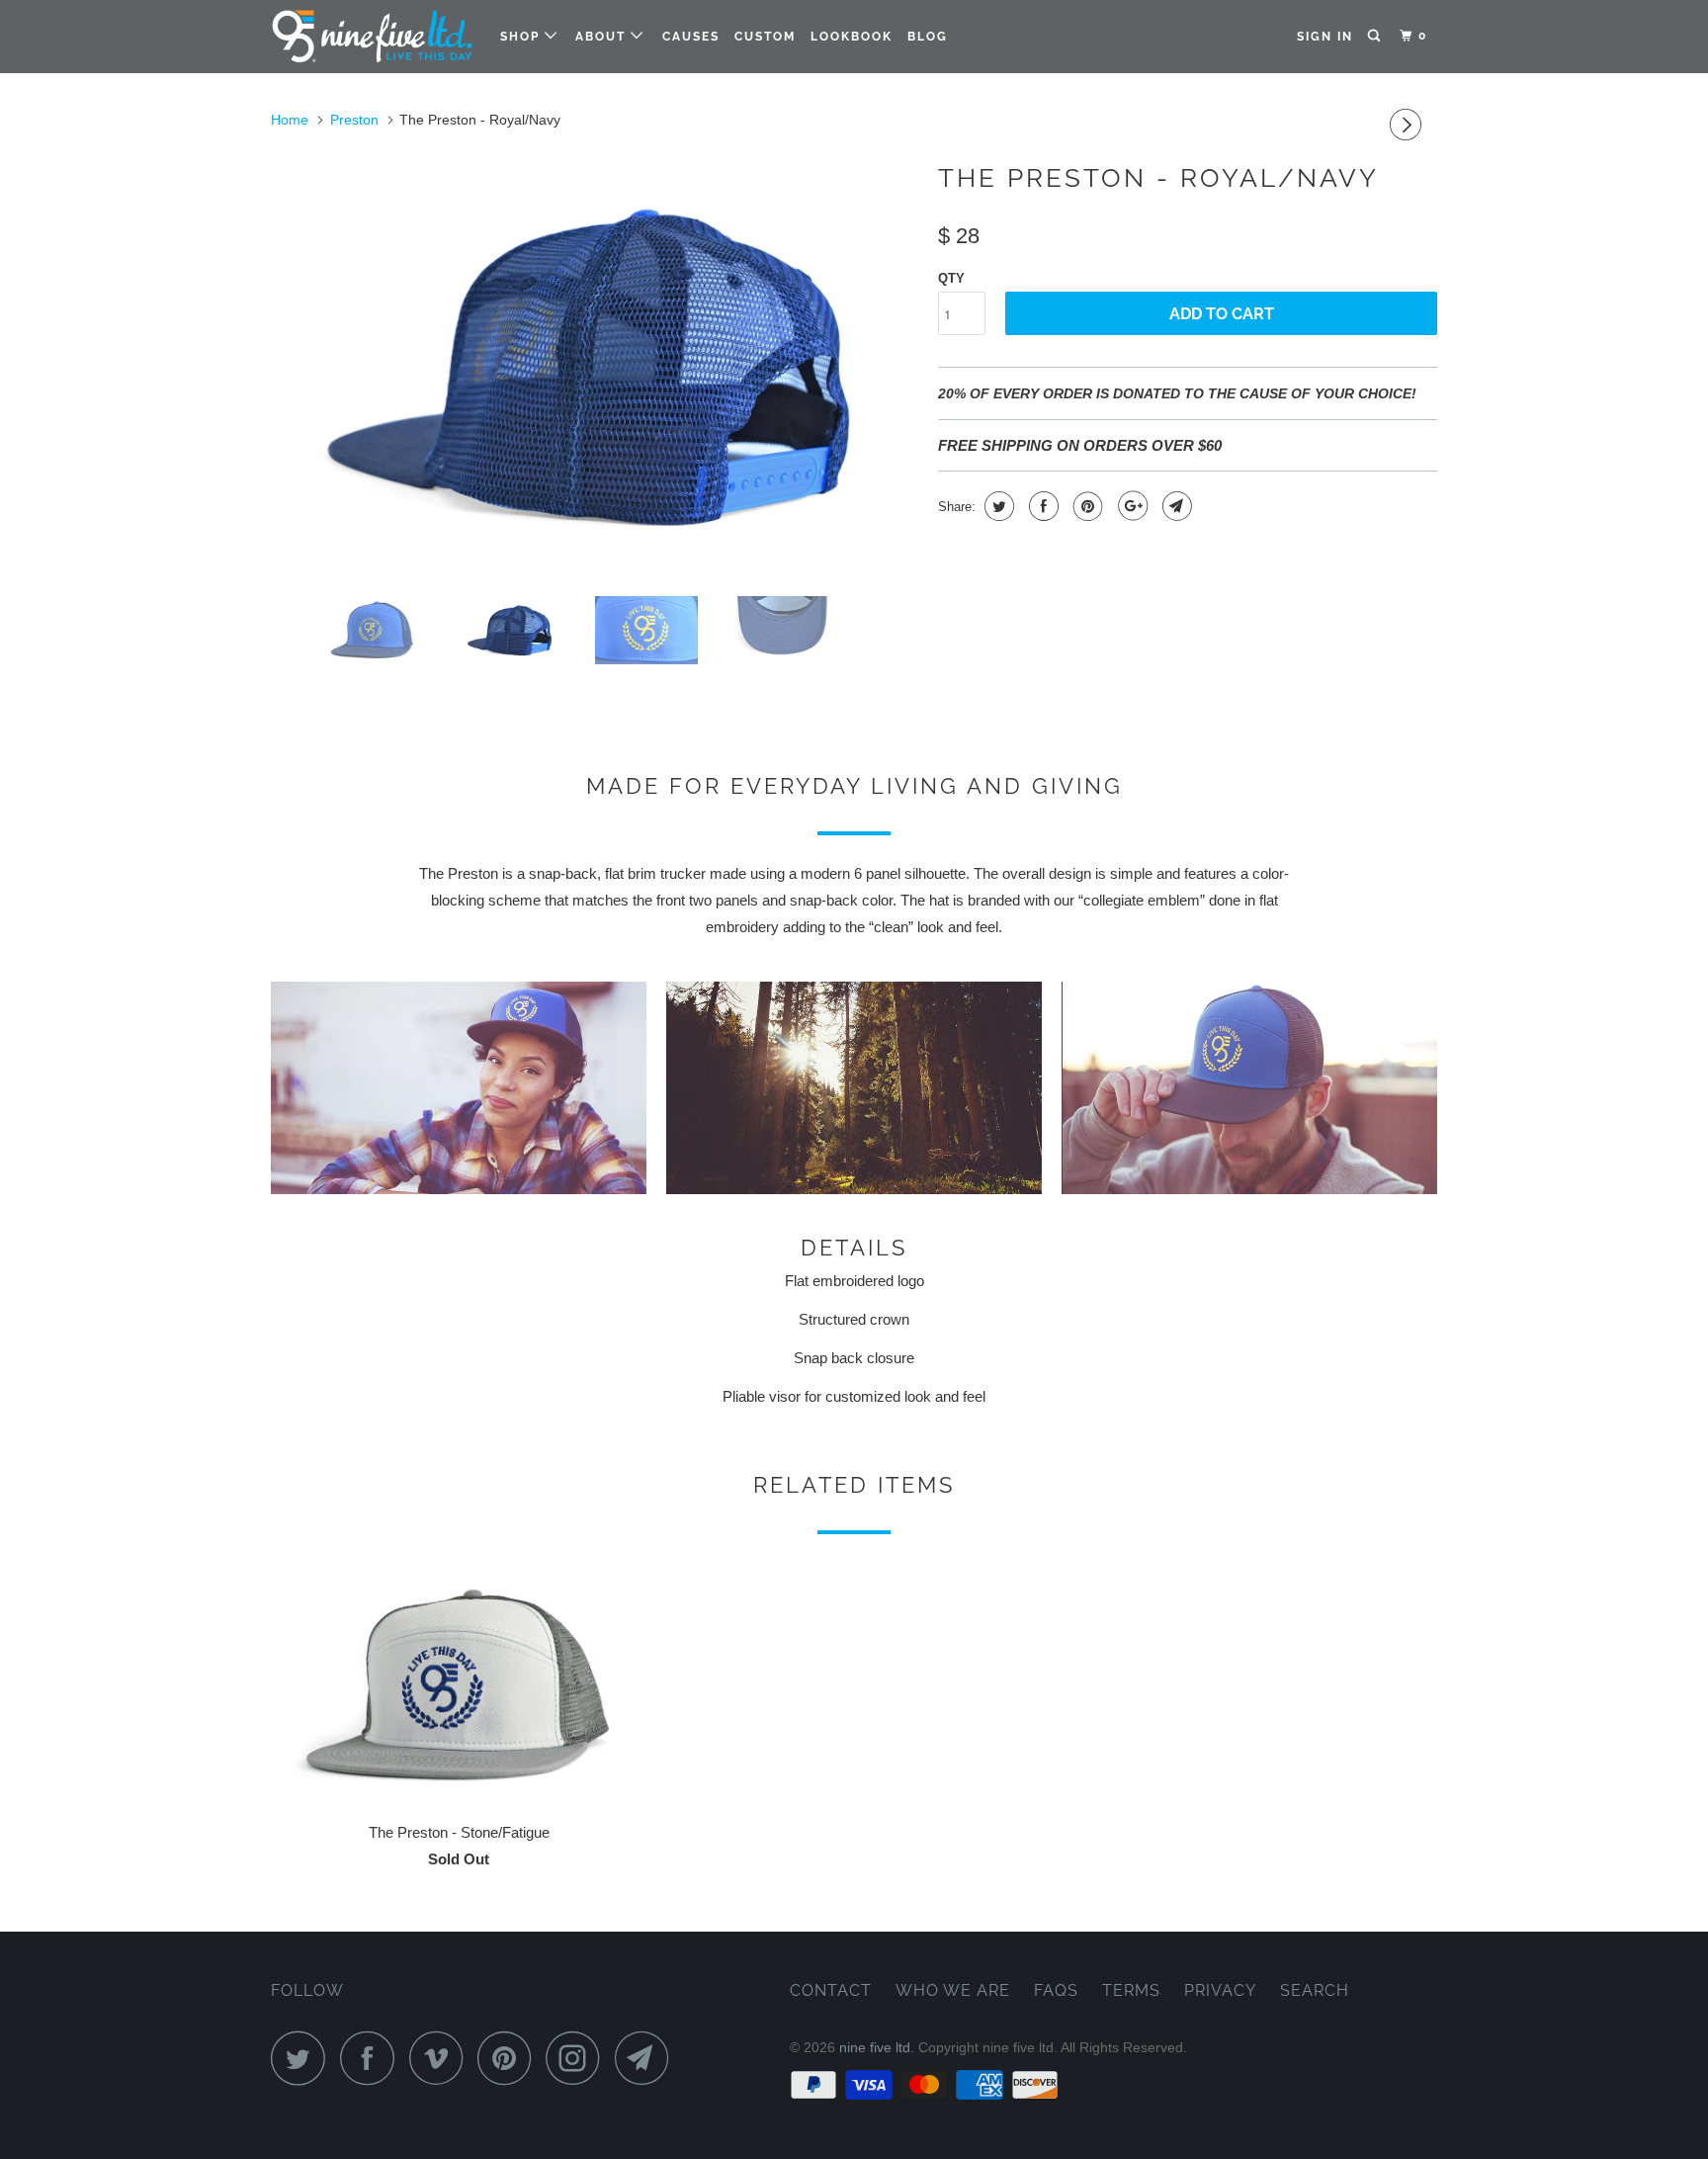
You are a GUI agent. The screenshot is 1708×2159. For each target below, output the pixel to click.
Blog (928, 37)
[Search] (1376, 36)
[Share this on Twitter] (997, 506)
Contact (831, 1990)
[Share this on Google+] (1130, 506)
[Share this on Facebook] (1041, 506)
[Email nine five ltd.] (647, 2058)
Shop (522, 37)
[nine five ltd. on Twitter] (303, 2058)
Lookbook (852, 37)
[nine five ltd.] (372, 37)
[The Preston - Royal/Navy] (595, 366)
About (603, 37)
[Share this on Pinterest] (1086, 506)
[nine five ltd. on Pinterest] (510, 2058)
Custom (765, 37)
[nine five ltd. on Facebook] (373, 2058)
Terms (1131, 1990)
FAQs (1056, 1990)
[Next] (1409, 125)
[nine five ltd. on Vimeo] (441, 2058)
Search (1315, 1990)
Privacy (1220, 1990)
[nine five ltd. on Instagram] (578, 2058)
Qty (951, 278)
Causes (691, 37)
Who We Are (953, 1990)
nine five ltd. (877, 2047)
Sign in (1325, 37)
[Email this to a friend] (1175, 506)
